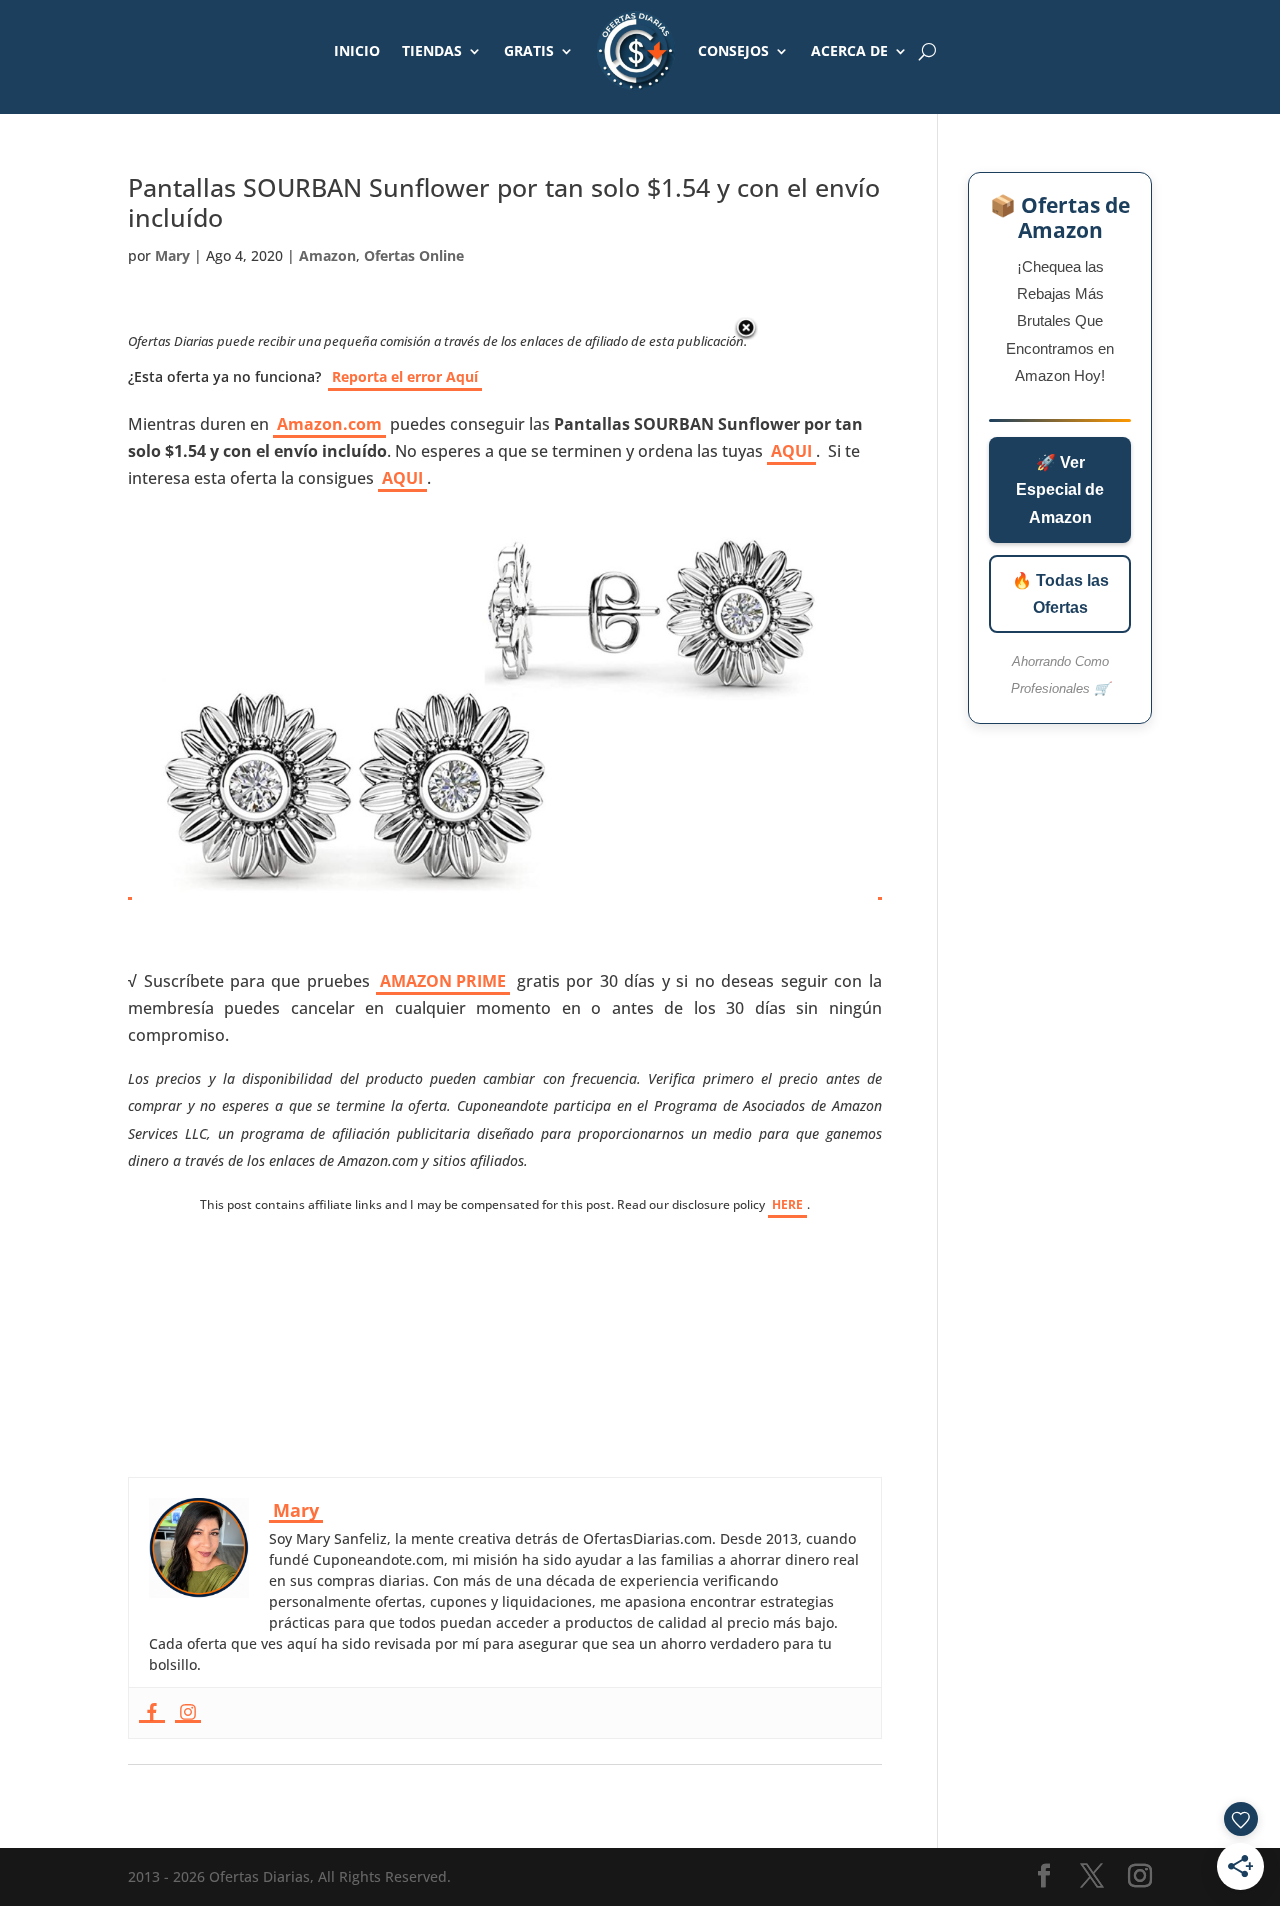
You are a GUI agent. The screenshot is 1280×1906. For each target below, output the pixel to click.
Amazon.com (329, 424)
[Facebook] (152, 1713)
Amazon (327, 255)
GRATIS (529, 50)
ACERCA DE (849, 50)
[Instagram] (188, 1713)
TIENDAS (432, 50)
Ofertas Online (414, 255)
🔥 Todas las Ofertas (1060, 594)
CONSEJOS (733, 50)
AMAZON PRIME (443, 981)
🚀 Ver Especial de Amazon (1060, 489)
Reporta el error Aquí (405, 376)
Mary (172, 255)
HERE (787, 1204)
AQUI (791, 451)
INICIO (357, 50)
